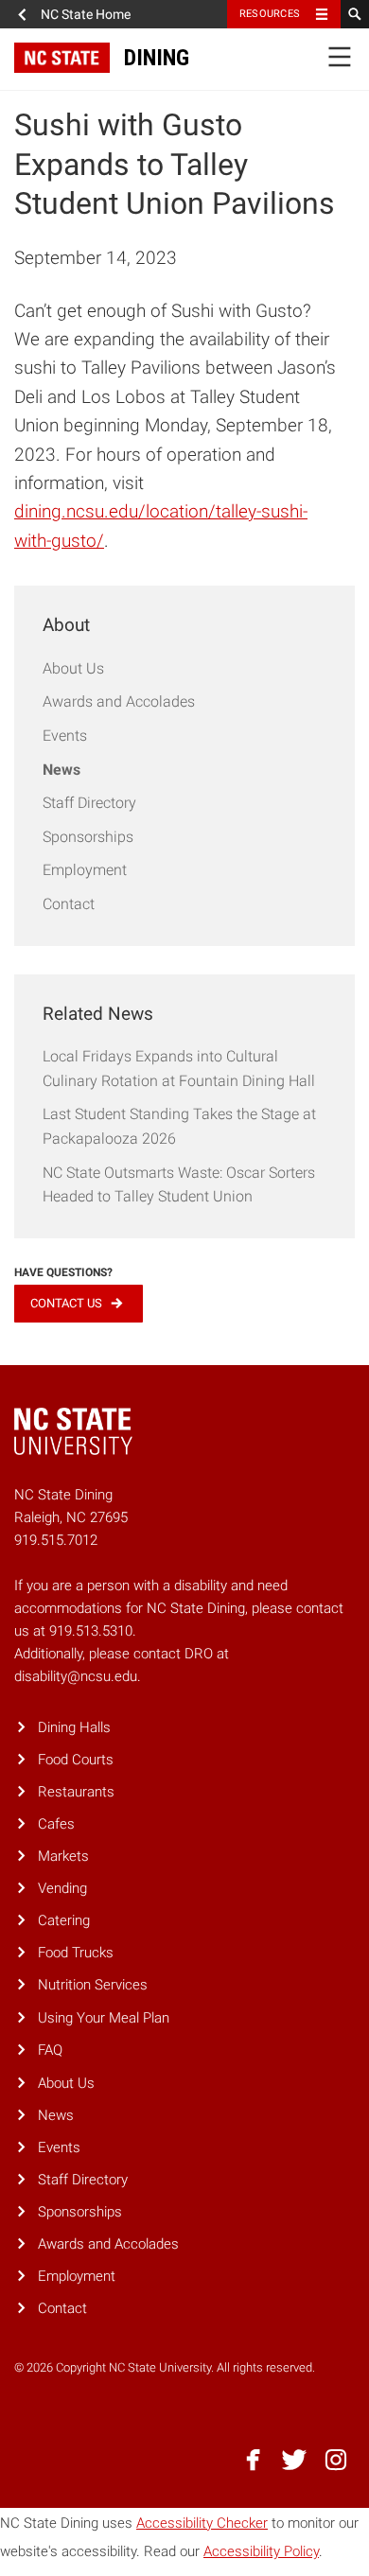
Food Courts (76, 1760)
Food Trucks (76, 1953)
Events (65, 736)
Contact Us (66, 1303)
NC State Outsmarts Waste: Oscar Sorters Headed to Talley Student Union (179, 1185)
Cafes (56, 1824)
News (61, 770)
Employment (85, 870)
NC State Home (86, 14)
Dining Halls (74, 1727)
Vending (62, 1888)
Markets (63, 1856)
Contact (69, 904)
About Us (73, 668)
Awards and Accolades (119, 701)
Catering (64, 1920)
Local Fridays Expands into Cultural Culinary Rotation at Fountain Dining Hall (179, 1069)
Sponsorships (88, 837)
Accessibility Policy (261, 2551)
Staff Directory (89, 803)
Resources (270, 14)
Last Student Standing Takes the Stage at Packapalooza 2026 (179, 1126)
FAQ (50, 2050)
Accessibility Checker (202, 2523)
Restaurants (76, 1792)
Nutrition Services (93, 1985)
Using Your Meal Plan (104, 2018)
